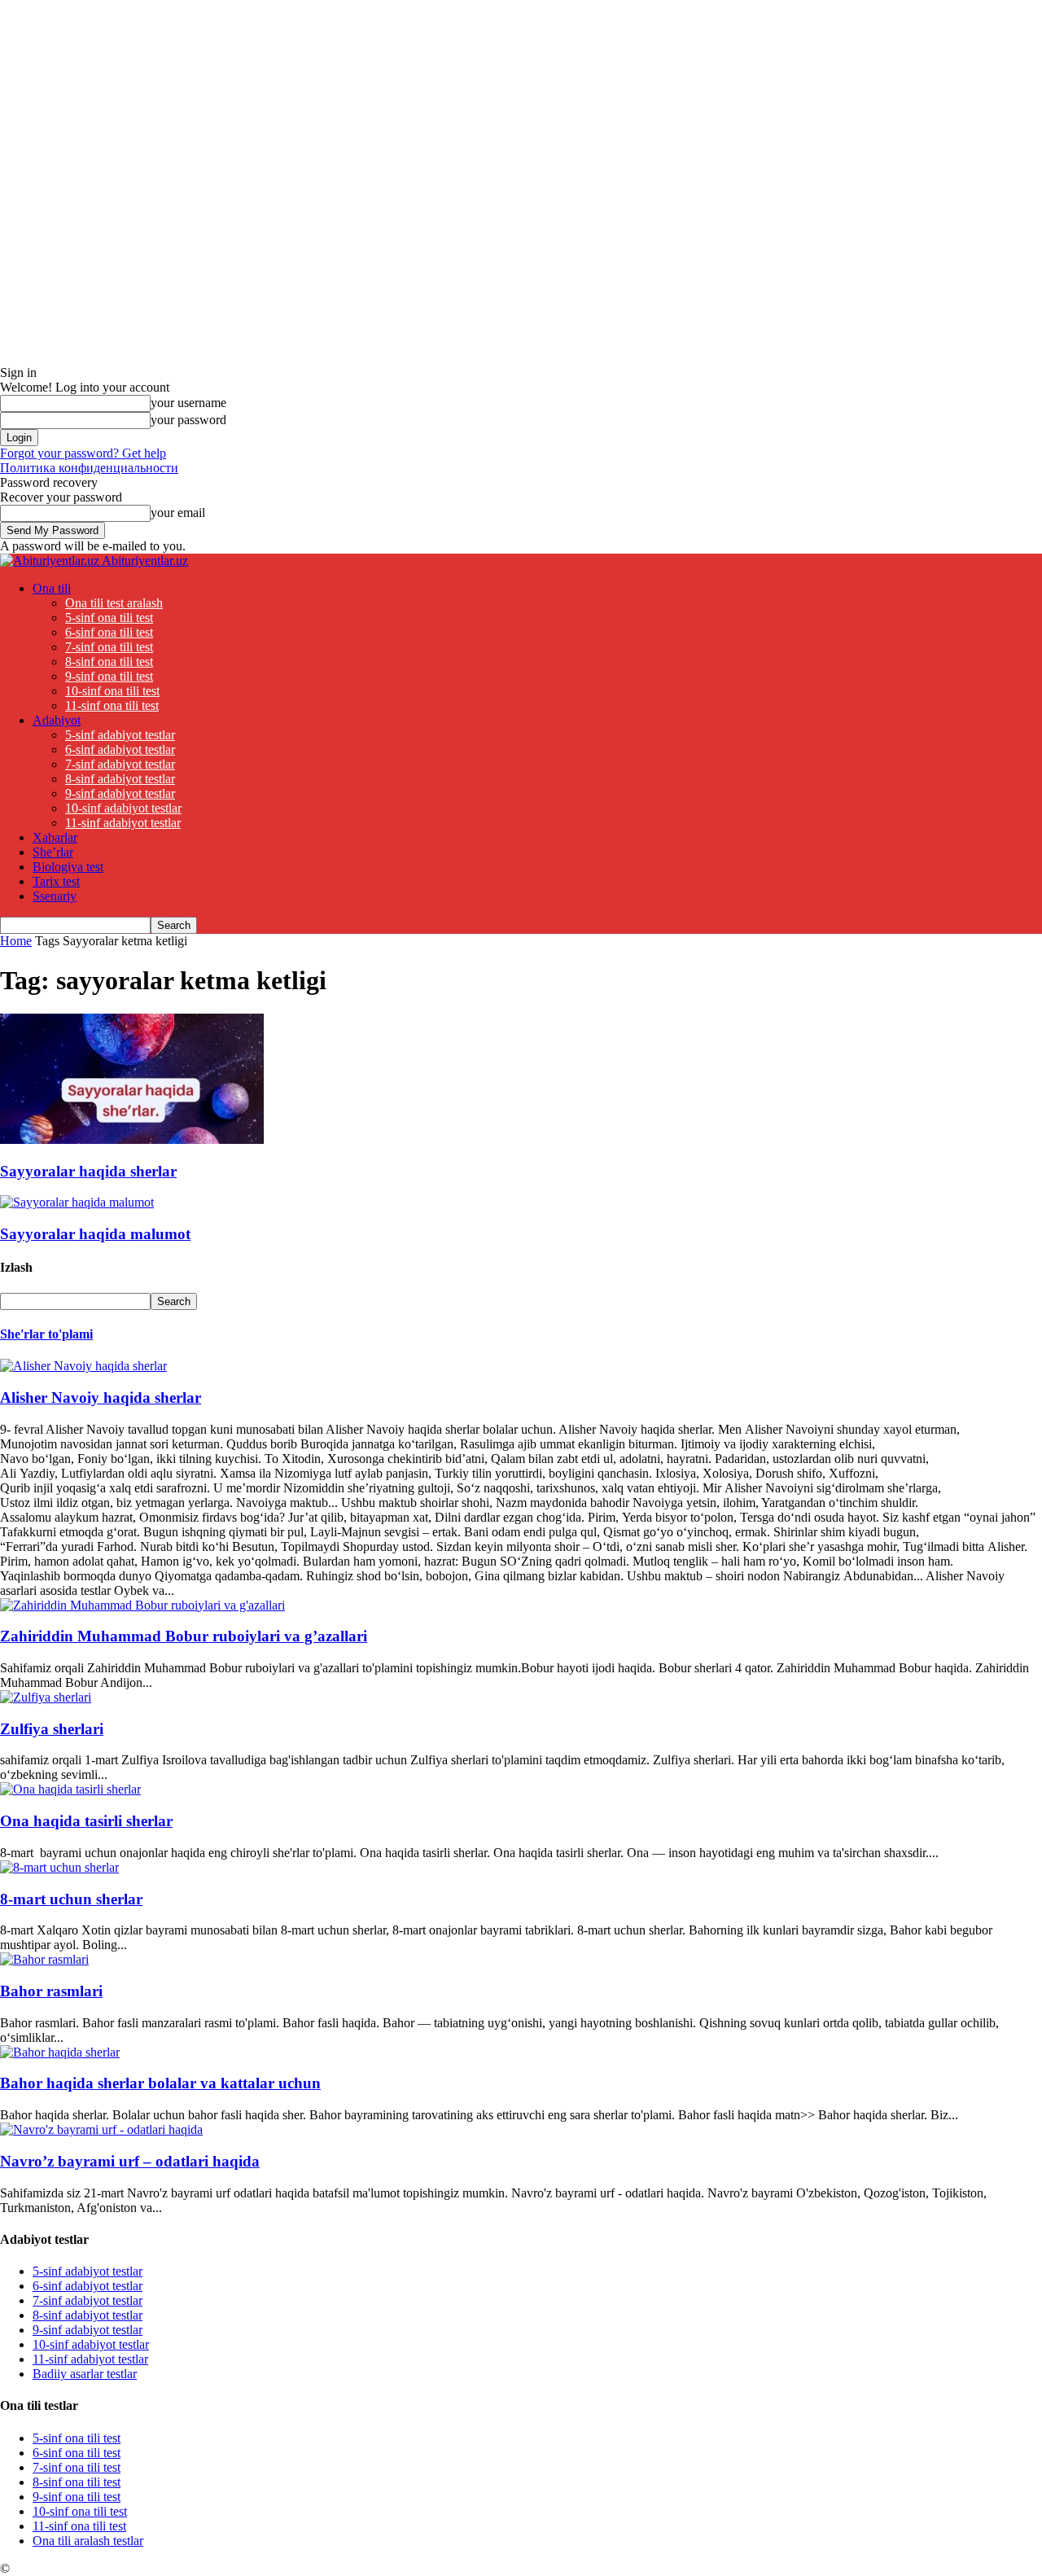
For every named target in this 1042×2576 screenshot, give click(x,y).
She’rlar (53, 852)
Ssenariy (55, 896)
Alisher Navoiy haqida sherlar (101, 1398)
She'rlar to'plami (46, 1334)
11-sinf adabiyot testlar (123, 823)
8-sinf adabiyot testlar (120, 779)
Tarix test (56, 881)
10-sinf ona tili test (112, 691)
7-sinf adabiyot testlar (120, 764)
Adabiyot (57, 720)
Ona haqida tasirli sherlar (86, 1821)
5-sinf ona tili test (109, 618)
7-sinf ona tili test (109, 647)
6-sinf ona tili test (109, 632)
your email (178, 513)
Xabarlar (55, 837)
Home (16, 941)
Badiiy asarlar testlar (85, 2374)
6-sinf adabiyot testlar (120, 749)
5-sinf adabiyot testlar (120, 735)
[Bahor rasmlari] (44, 1959)
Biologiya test (68, 867)
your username (188, 403)
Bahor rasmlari (51, 1991)
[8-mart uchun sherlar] (59, 1867)
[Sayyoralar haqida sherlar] (132, 1139)
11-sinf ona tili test (112, 705)
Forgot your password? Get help (83, 453)
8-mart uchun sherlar (71, 1899)
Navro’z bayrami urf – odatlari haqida (130, 2161)
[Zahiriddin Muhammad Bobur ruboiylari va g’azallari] (142, 1605)
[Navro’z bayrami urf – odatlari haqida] (101, 2129)
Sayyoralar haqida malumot (95, 1234)
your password (188, 420)
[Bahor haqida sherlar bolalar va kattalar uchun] (60, 2052)
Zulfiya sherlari (52, 1729)
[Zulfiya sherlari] (46, 1697)
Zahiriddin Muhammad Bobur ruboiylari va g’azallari (184, 1636)
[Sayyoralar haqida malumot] (77, 1202)
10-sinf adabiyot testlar (123, 808)
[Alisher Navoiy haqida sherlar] (83, 1366)
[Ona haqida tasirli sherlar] (70, 1789)
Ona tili (52, 588)
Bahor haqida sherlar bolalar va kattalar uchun (160, 2083)
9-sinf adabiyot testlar (120, 793)
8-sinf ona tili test (109, 662)
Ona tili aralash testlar (88, 2541)
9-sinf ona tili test (109, 676)
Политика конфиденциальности (89, 468)
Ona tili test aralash (114, 603)
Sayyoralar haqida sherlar (88, 1171)
